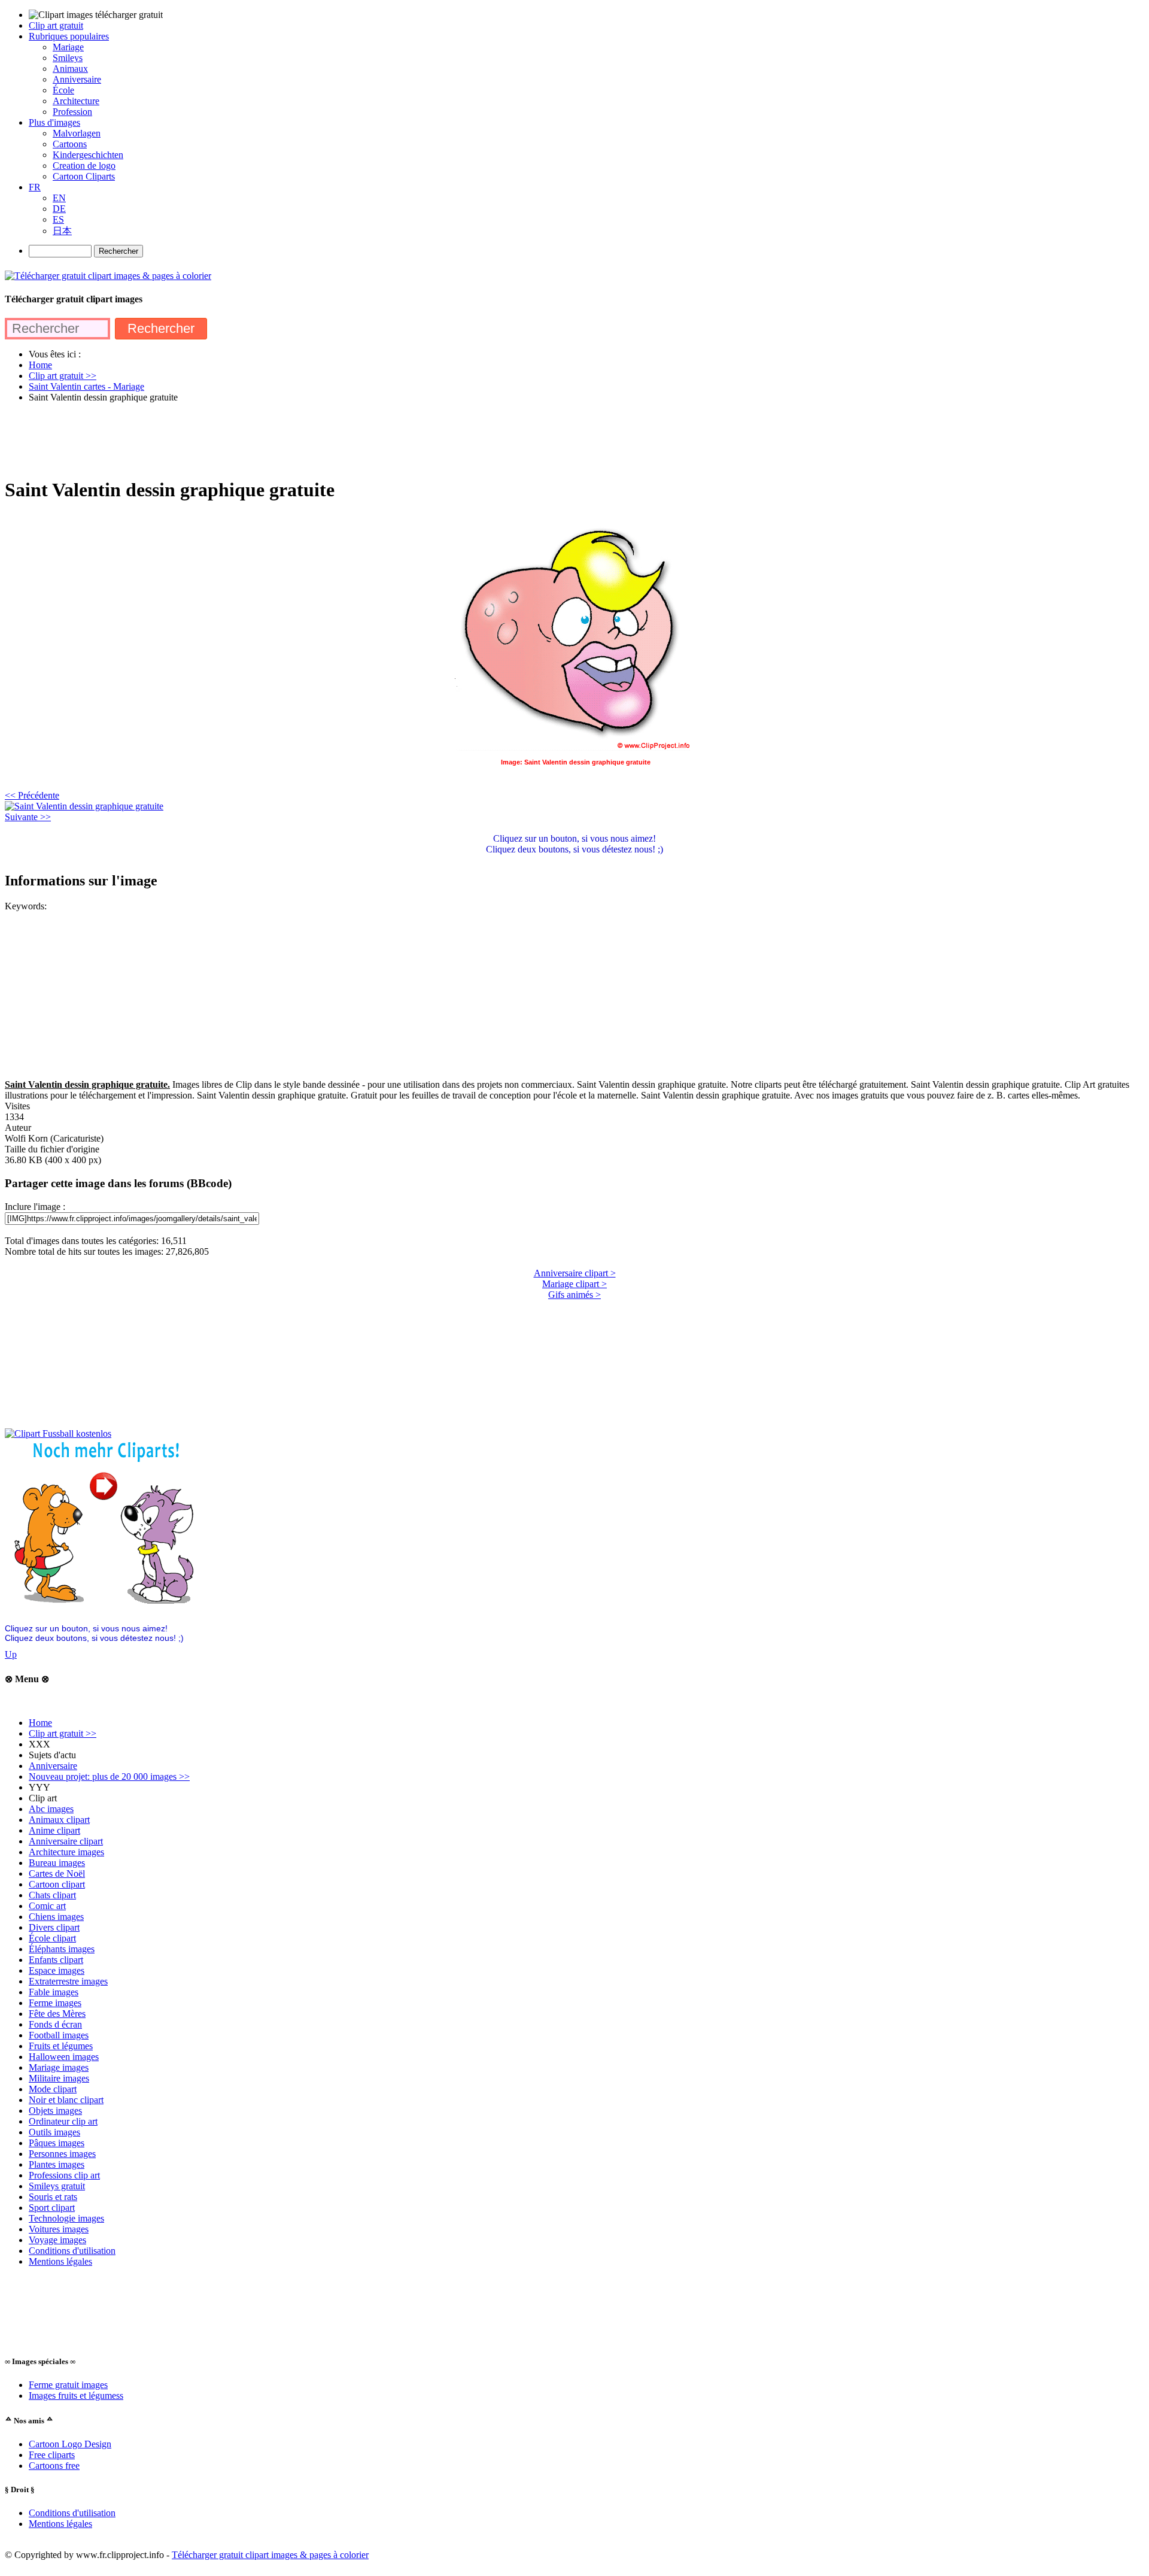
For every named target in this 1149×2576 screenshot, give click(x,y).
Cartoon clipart (57, 1884)
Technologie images (66, 2218)
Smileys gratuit (57, 2186)
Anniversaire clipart (66, 1841)
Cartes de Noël (57, 1873)
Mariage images (59, 2067)
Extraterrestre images (68, 1981)
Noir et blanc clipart (66, 2100)
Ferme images (55, 2003)
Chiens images (56, 1917)
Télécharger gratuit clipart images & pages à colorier (270, 2555)
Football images (59, 2035)
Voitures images (59, 2229)
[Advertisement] (223, 439)
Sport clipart (52, 2208)
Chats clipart (52, 1895)
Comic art (47, 1906)
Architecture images (66, 1852)
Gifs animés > (574, 1295)
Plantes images (57, 2164)
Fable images (54, 1992)
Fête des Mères (57, 2014)
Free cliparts (52, 2455)
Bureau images (57, 1863)
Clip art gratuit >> (63, 1733)
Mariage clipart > (574, 1284)
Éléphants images (62, 1949)
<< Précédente (32, 795)
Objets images (55, 2111)
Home (40, 1723)
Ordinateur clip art (63, 2121)
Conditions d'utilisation (72, 2251)
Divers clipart (54, 1927)
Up (11, 1654)
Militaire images (59, 2078)
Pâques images (57, 2143)
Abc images (51, 1809)
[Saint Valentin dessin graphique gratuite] (84, 806)
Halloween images (64, 2057)
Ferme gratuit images (68, 2385)
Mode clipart (53, 2089)
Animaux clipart (59, 1820)
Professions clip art (64, 2175)
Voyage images (57, 2240)
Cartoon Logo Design (70, 2444)
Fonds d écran (55, 2024)
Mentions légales (60, 2261)
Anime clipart (54, 1830)
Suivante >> (28, 817)
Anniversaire (53, 1766)
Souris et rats (53, 2197)
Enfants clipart (56, 1960)
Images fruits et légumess (76, 2396)
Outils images (54, 2132)
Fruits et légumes (61, 2046)
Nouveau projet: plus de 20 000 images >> (109, 1777)
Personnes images (62, 2154)
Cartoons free (54, 2466)
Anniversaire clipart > (575, 1273)
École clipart (52, 1938)
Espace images (57, 1970)
